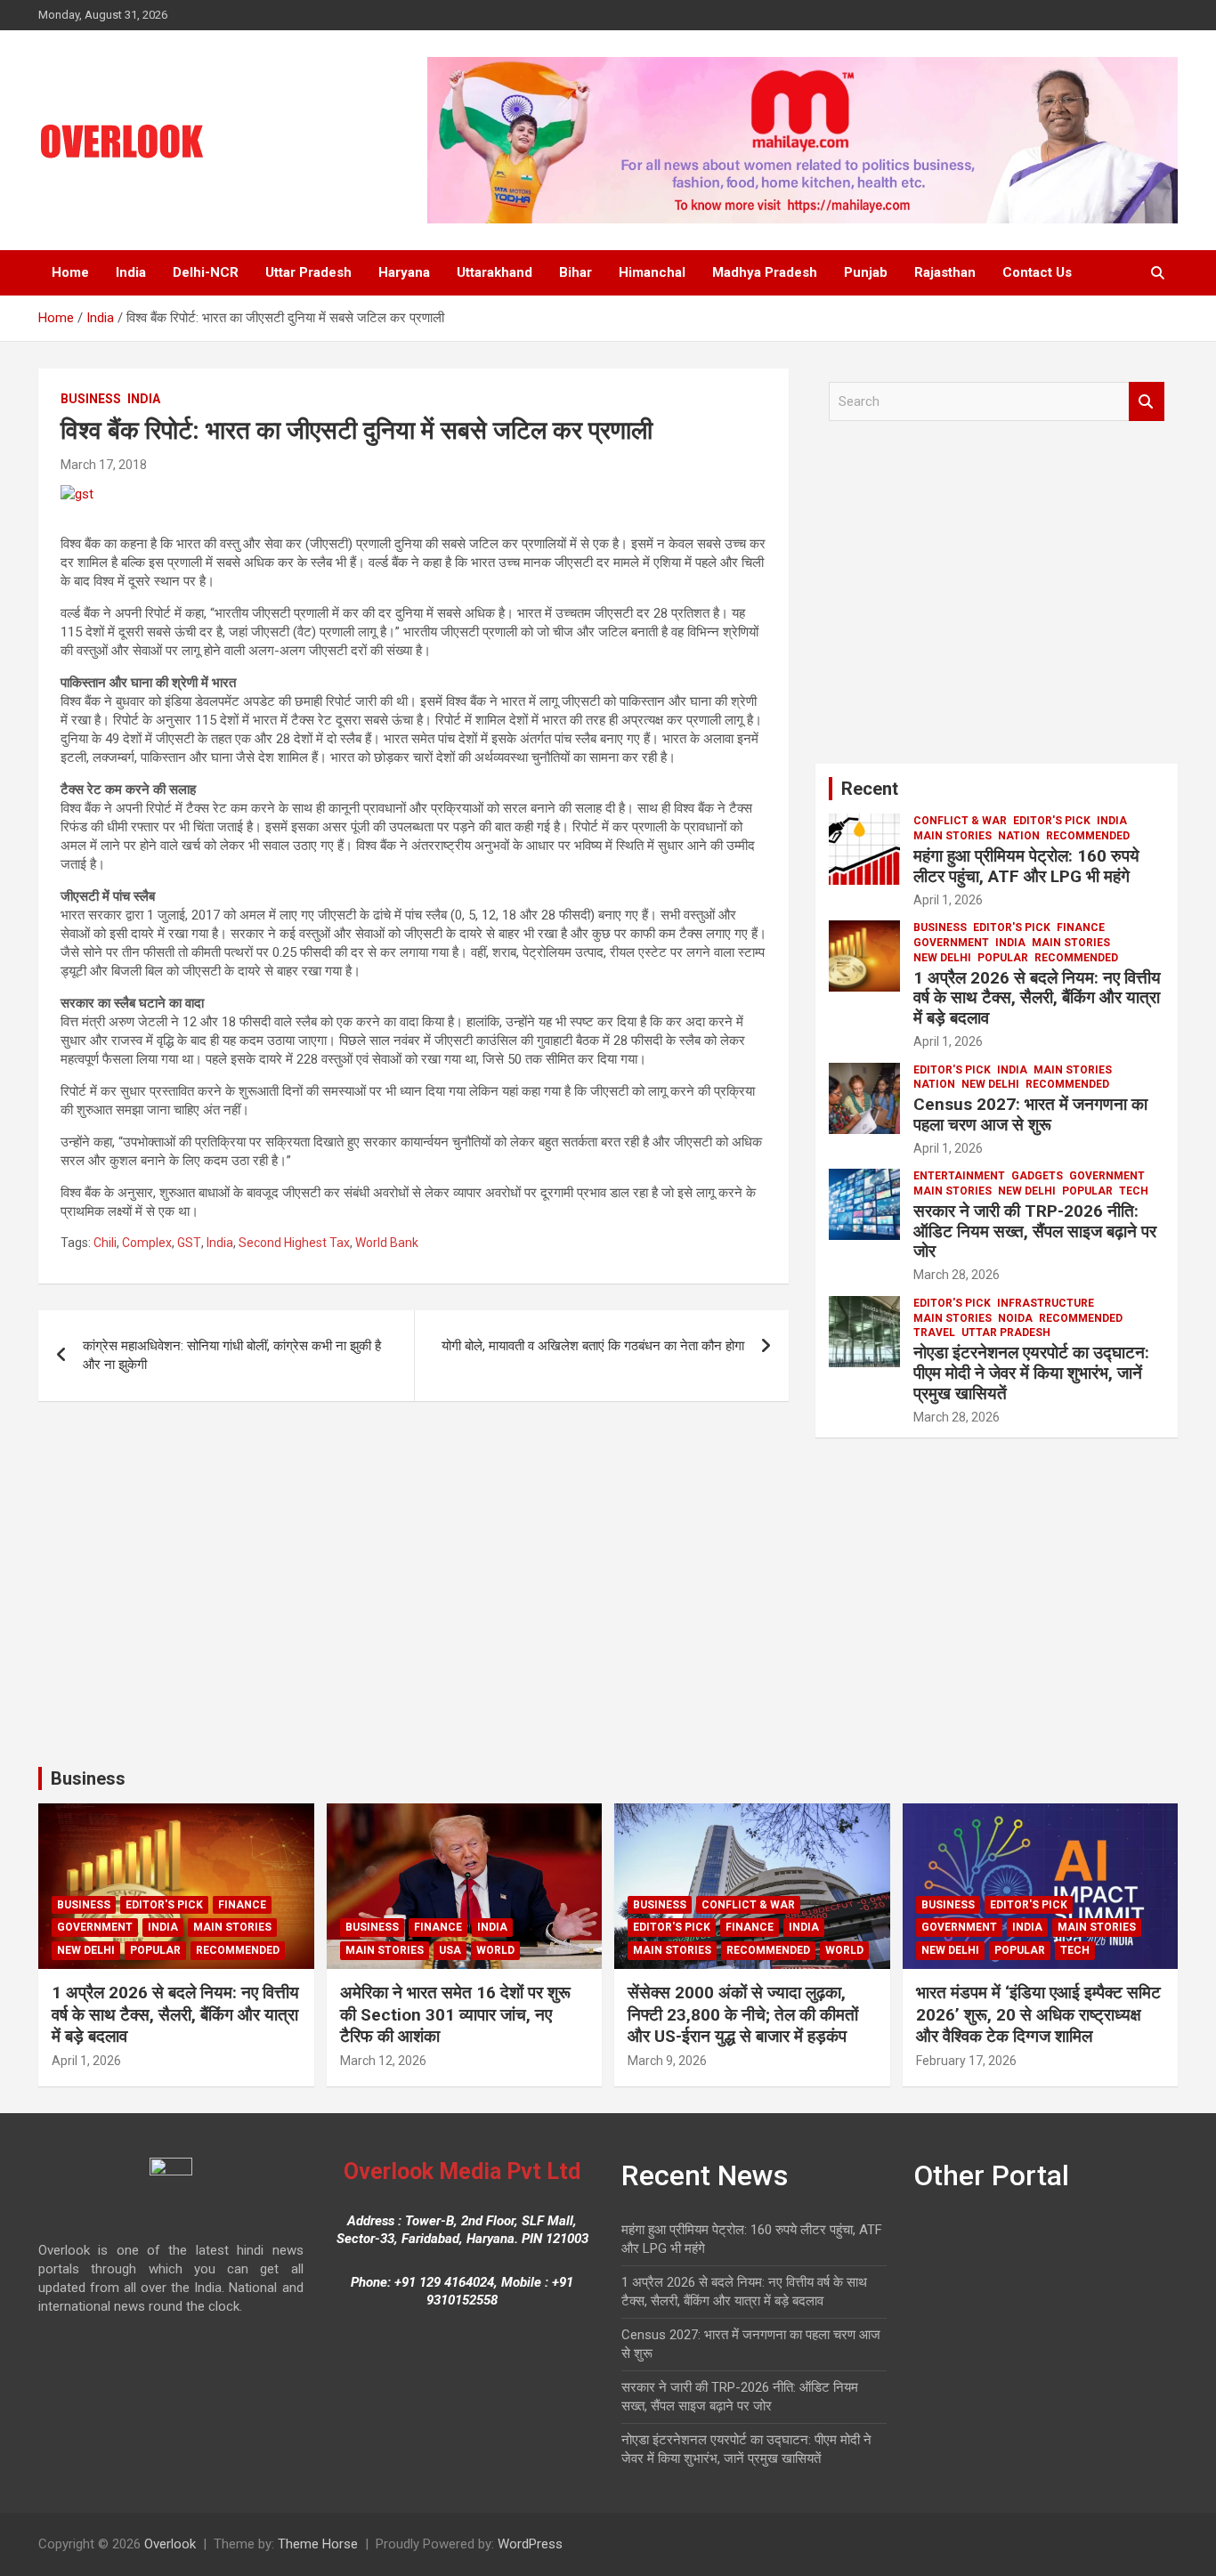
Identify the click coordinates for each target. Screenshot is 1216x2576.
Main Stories (953, 836)
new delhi (942, 958)
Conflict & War (960, 821)
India (131, 272)
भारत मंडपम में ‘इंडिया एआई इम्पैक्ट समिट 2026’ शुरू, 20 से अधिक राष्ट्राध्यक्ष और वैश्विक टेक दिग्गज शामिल (1038, 2014)
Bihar (576, 272)
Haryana (404, 272)
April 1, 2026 (948, 900)
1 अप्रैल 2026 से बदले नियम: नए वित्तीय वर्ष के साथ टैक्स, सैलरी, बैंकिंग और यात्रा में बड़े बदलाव (1037, 998)
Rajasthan (945, 272)
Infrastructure (1046, 1303)
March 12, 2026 (383, 2061)
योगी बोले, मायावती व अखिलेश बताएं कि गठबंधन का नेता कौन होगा (593, 1346)
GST (189, 1243)
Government (951, 943)
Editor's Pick (1052, 821)
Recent (870, 789)
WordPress (530, 2544)
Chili (105, 1243)
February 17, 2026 (966, 2061)
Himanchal (652, 272)
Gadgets (1037, 1176)
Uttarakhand (495, 272)
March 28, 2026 (957, 1275)
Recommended (1088, 836)
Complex (147, 1243)
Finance (1081, 928)
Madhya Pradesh (765, 272)
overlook (182, 465)
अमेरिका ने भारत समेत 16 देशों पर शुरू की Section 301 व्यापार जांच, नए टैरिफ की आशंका (455, 2014)
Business (91, 399)
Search (1147, 402)
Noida (1015, 1318)
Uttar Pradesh (308, 272)
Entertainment (959, 1176)
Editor (1010, 900)
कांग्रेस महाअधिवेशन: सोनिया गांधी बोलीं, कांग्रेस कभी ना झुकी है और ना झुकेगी (232, 1355)
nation (1019, 836)
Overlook (170, 2544)
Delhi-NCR (206, 272)
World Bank (387, 1243)
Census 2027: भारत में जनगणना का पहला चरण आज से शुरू (1030, 1114)
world (495, 1950)
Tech (1134, 1191)
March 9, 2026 (667, 2061)
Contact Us (1037, 272)
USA (450, 1950)
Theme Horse (318, 2544)
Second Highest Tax (294, 1243)
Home (70, 272)
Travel (934, 1333)
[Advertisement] (997, 599)
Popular (1003, 958)
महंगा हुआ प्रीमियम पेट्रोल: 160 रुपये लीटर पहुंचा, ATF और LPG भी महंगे (1026, 866)
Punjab (866, 272)
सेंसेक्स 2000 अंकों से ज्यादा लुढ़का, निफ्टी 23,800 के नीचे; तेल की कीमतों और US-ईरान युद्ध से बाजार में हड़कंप (743, 2014)
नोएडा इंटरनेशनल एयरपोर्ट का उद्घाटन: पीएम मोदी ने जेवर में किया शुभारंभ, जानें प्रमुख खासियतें (1031, 1373)
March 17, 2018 (104, 465)
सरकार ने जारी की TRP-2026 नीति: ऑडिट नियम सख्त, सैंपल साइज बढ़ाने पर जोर (1035, 1231)
